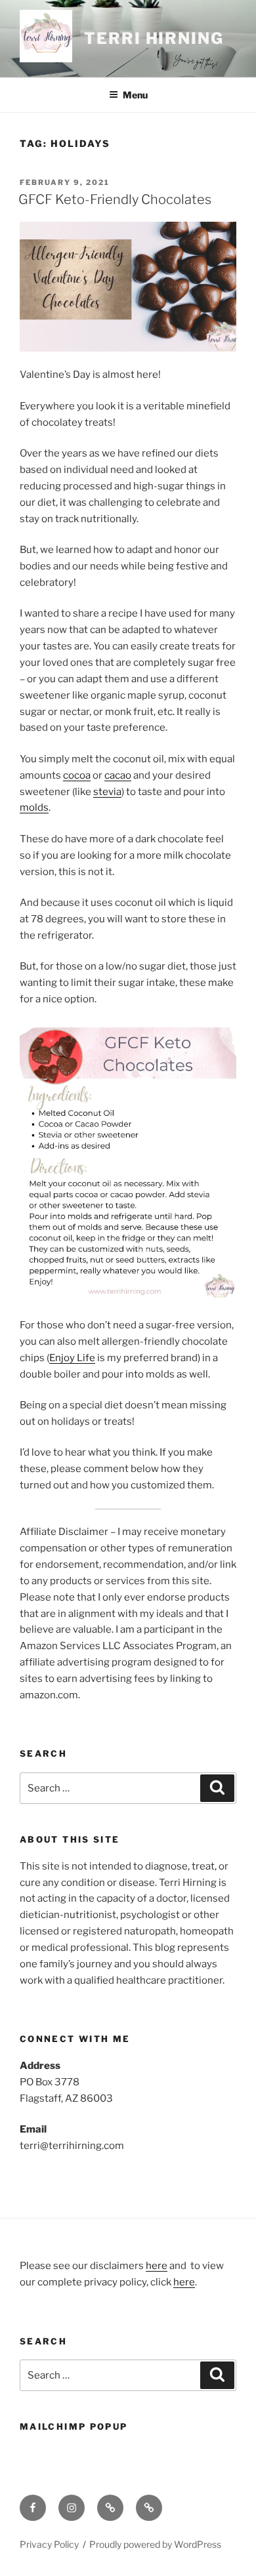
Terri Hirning (154, 38)
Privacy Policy (49, 2544)
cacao (118, 775)
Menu (135, 95)
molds (34, 808)
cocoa (77, 775)
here (157, 2266)
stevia (107, 792)
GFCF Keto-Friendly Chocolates (115, 199)
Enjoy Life (72, 1358)
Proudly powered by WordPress (155, 2544)
